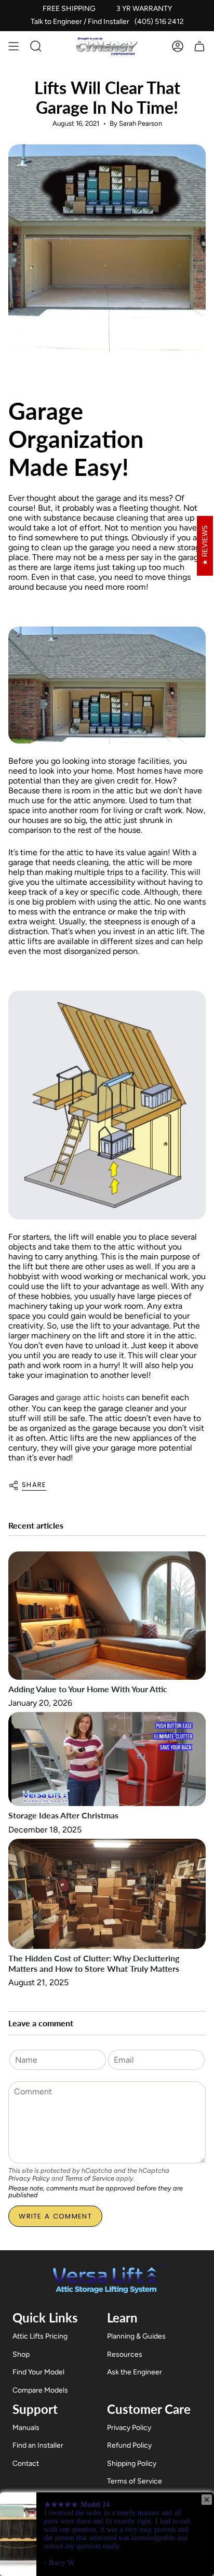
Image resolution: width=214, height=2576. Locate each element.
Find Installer (109, 22)
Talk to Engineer (56, 22)
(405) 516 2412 (159, 22)
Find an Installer (38, 2445)
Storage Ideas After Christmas (63, 1815)
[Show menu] (14, 46)
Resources (125, 2354)
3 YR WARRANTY (144, 9)
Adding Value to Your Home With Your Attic (88, 1689)
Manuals (26, 2428)
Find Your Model (38, 2372)
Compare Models (40, 2390)
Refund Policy (129, 2445)
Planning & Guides (136, 2336)
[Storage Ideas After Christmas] (107, 1759)
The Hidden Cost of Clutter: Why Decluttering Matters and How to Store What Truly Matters (94, 1963)
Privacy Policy (29, 2178)
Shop (21, 2354)
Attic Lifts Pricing (40, 2336)
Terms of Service (90, 2178)
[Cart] (199, 46)
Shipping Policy (132, 2464)
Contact (26, 2464)
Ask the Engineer (135, 2372)
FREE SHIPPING (69, 9)
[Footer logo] (107, 2279)
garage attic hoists (90, 1397)
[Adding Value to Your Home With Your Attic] (107, 1616)
